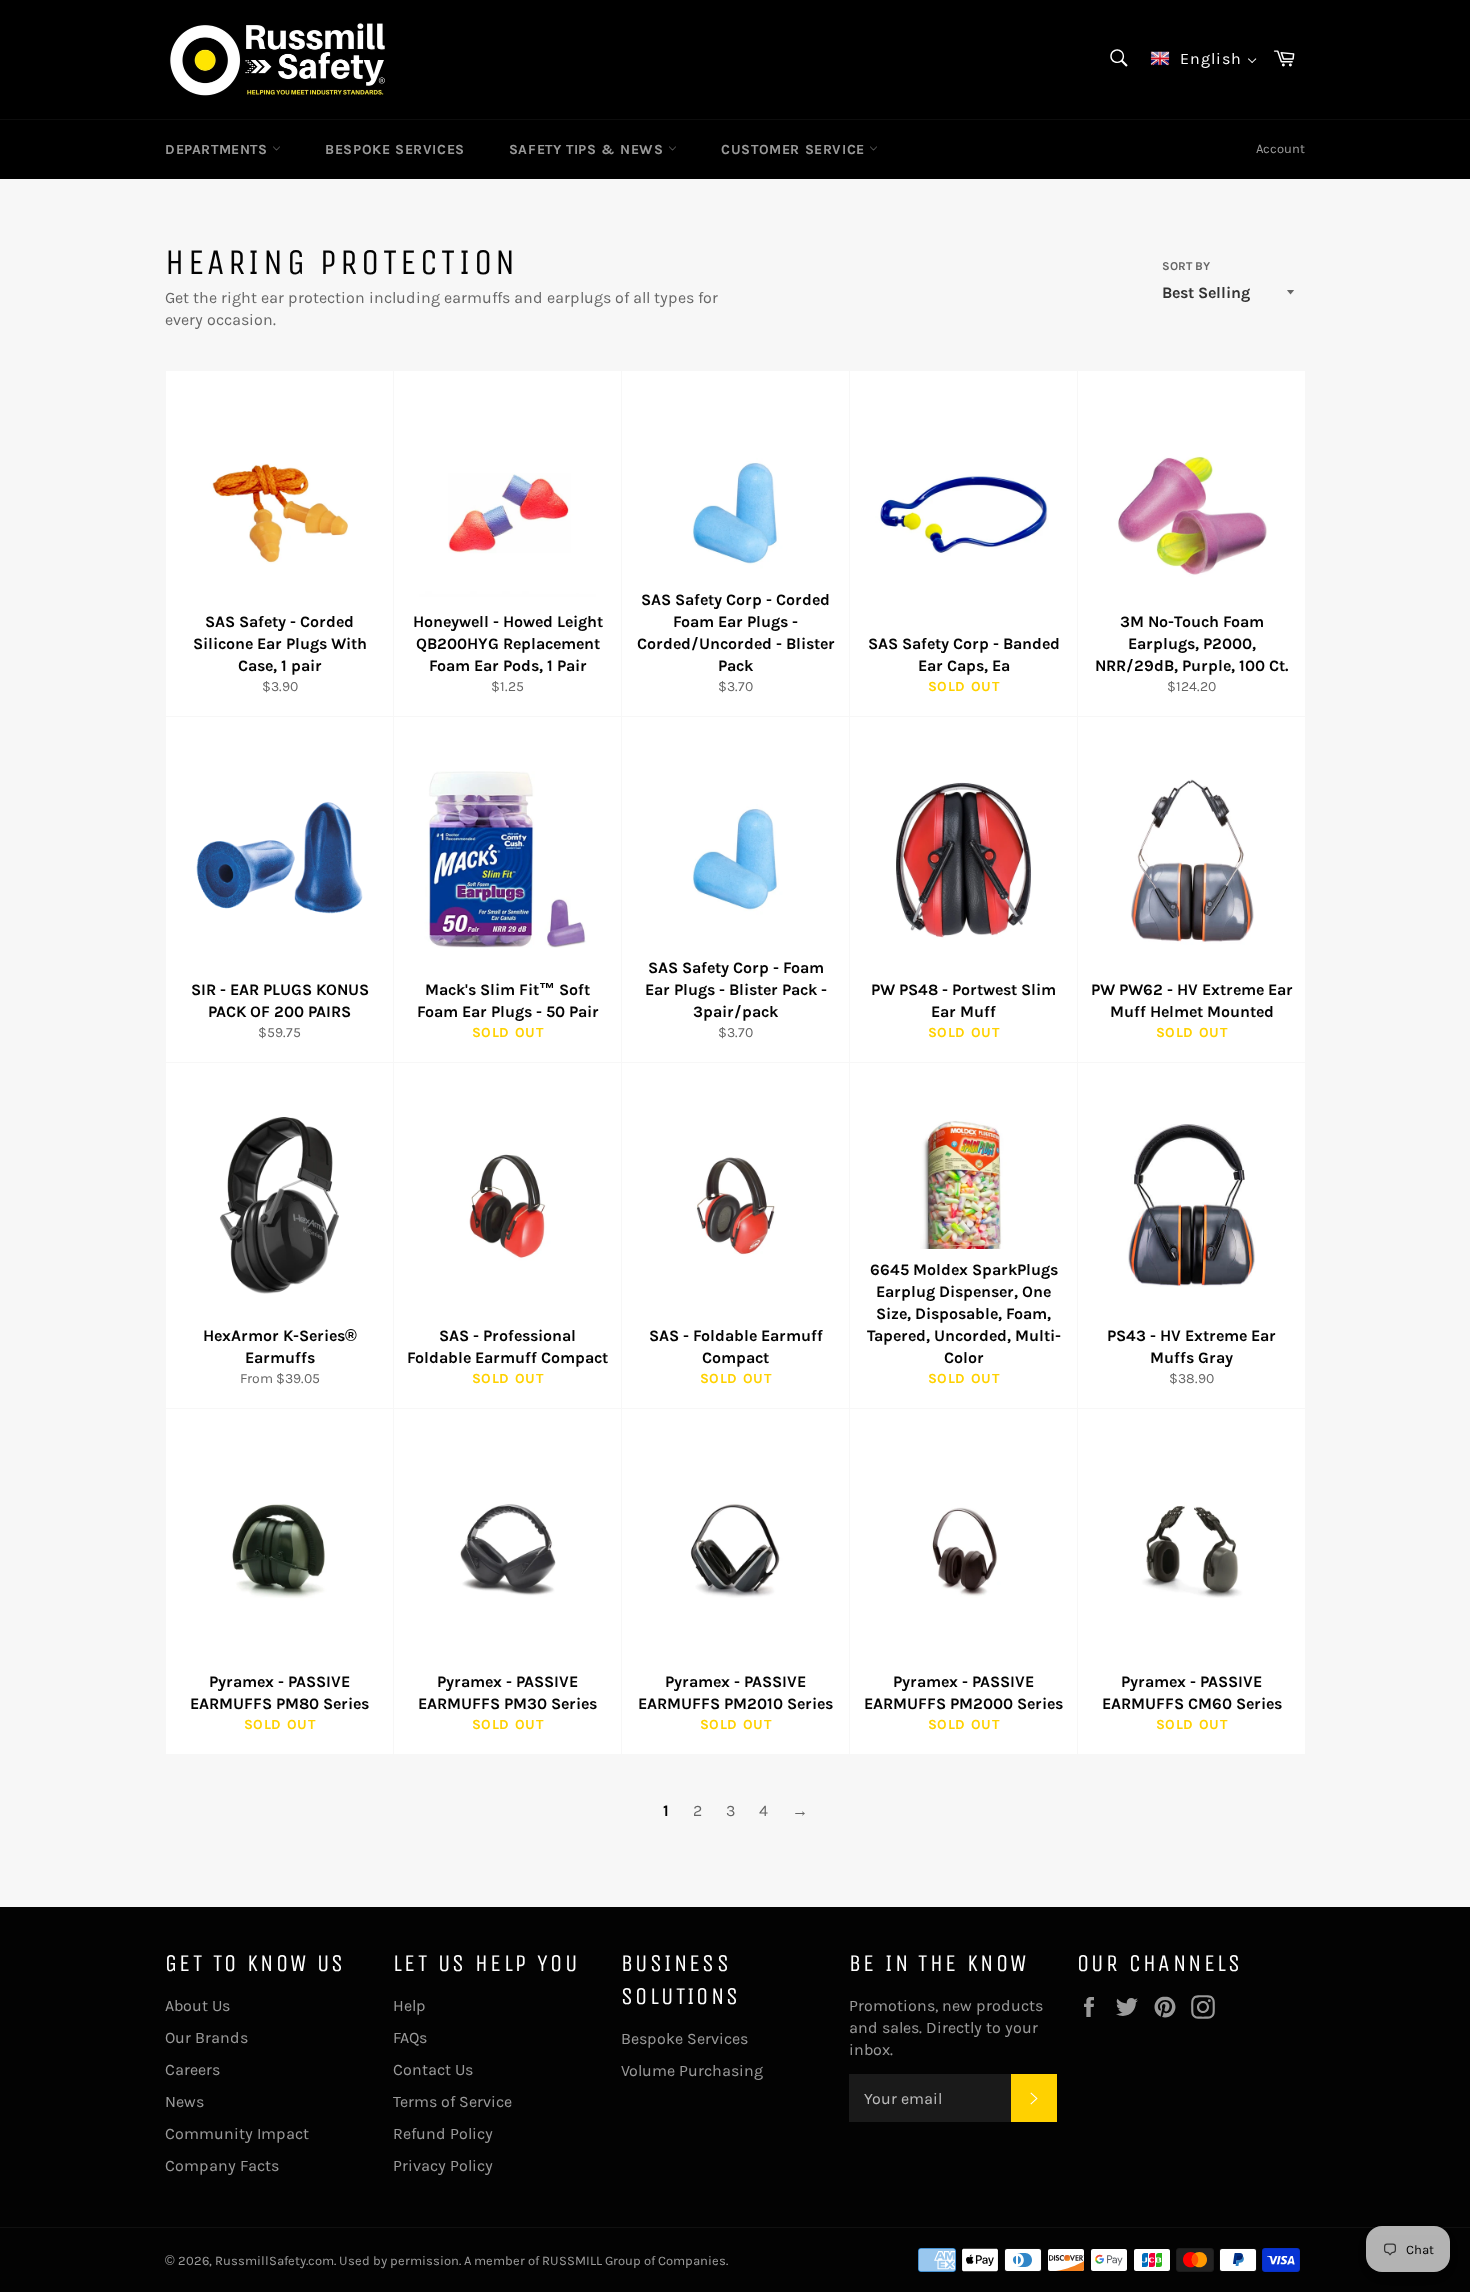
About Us (197, 2005)
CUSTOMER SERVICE (795, 149)
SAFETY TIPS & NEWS (588, 149)
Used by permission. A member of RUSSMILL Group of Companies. (533, 2260)
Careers (192, 2069)
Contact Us (433, 2069)
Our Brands (206, 2037)
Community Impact (237, 2133)
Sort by (1186, 266)
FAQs (410, 2037)
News (184, 2101)
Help (409, 2005)
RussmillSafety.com (274, 2260)
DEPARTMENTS (218, 149)
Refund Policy (443, 2133)
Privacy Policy (443, 2165)
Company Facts (222, 2165)
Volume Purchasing (692, 2070)
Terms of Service (452, 2101)
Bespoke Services (684, 2038)
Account (1280, 148)
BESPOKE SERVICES (395, 149)
